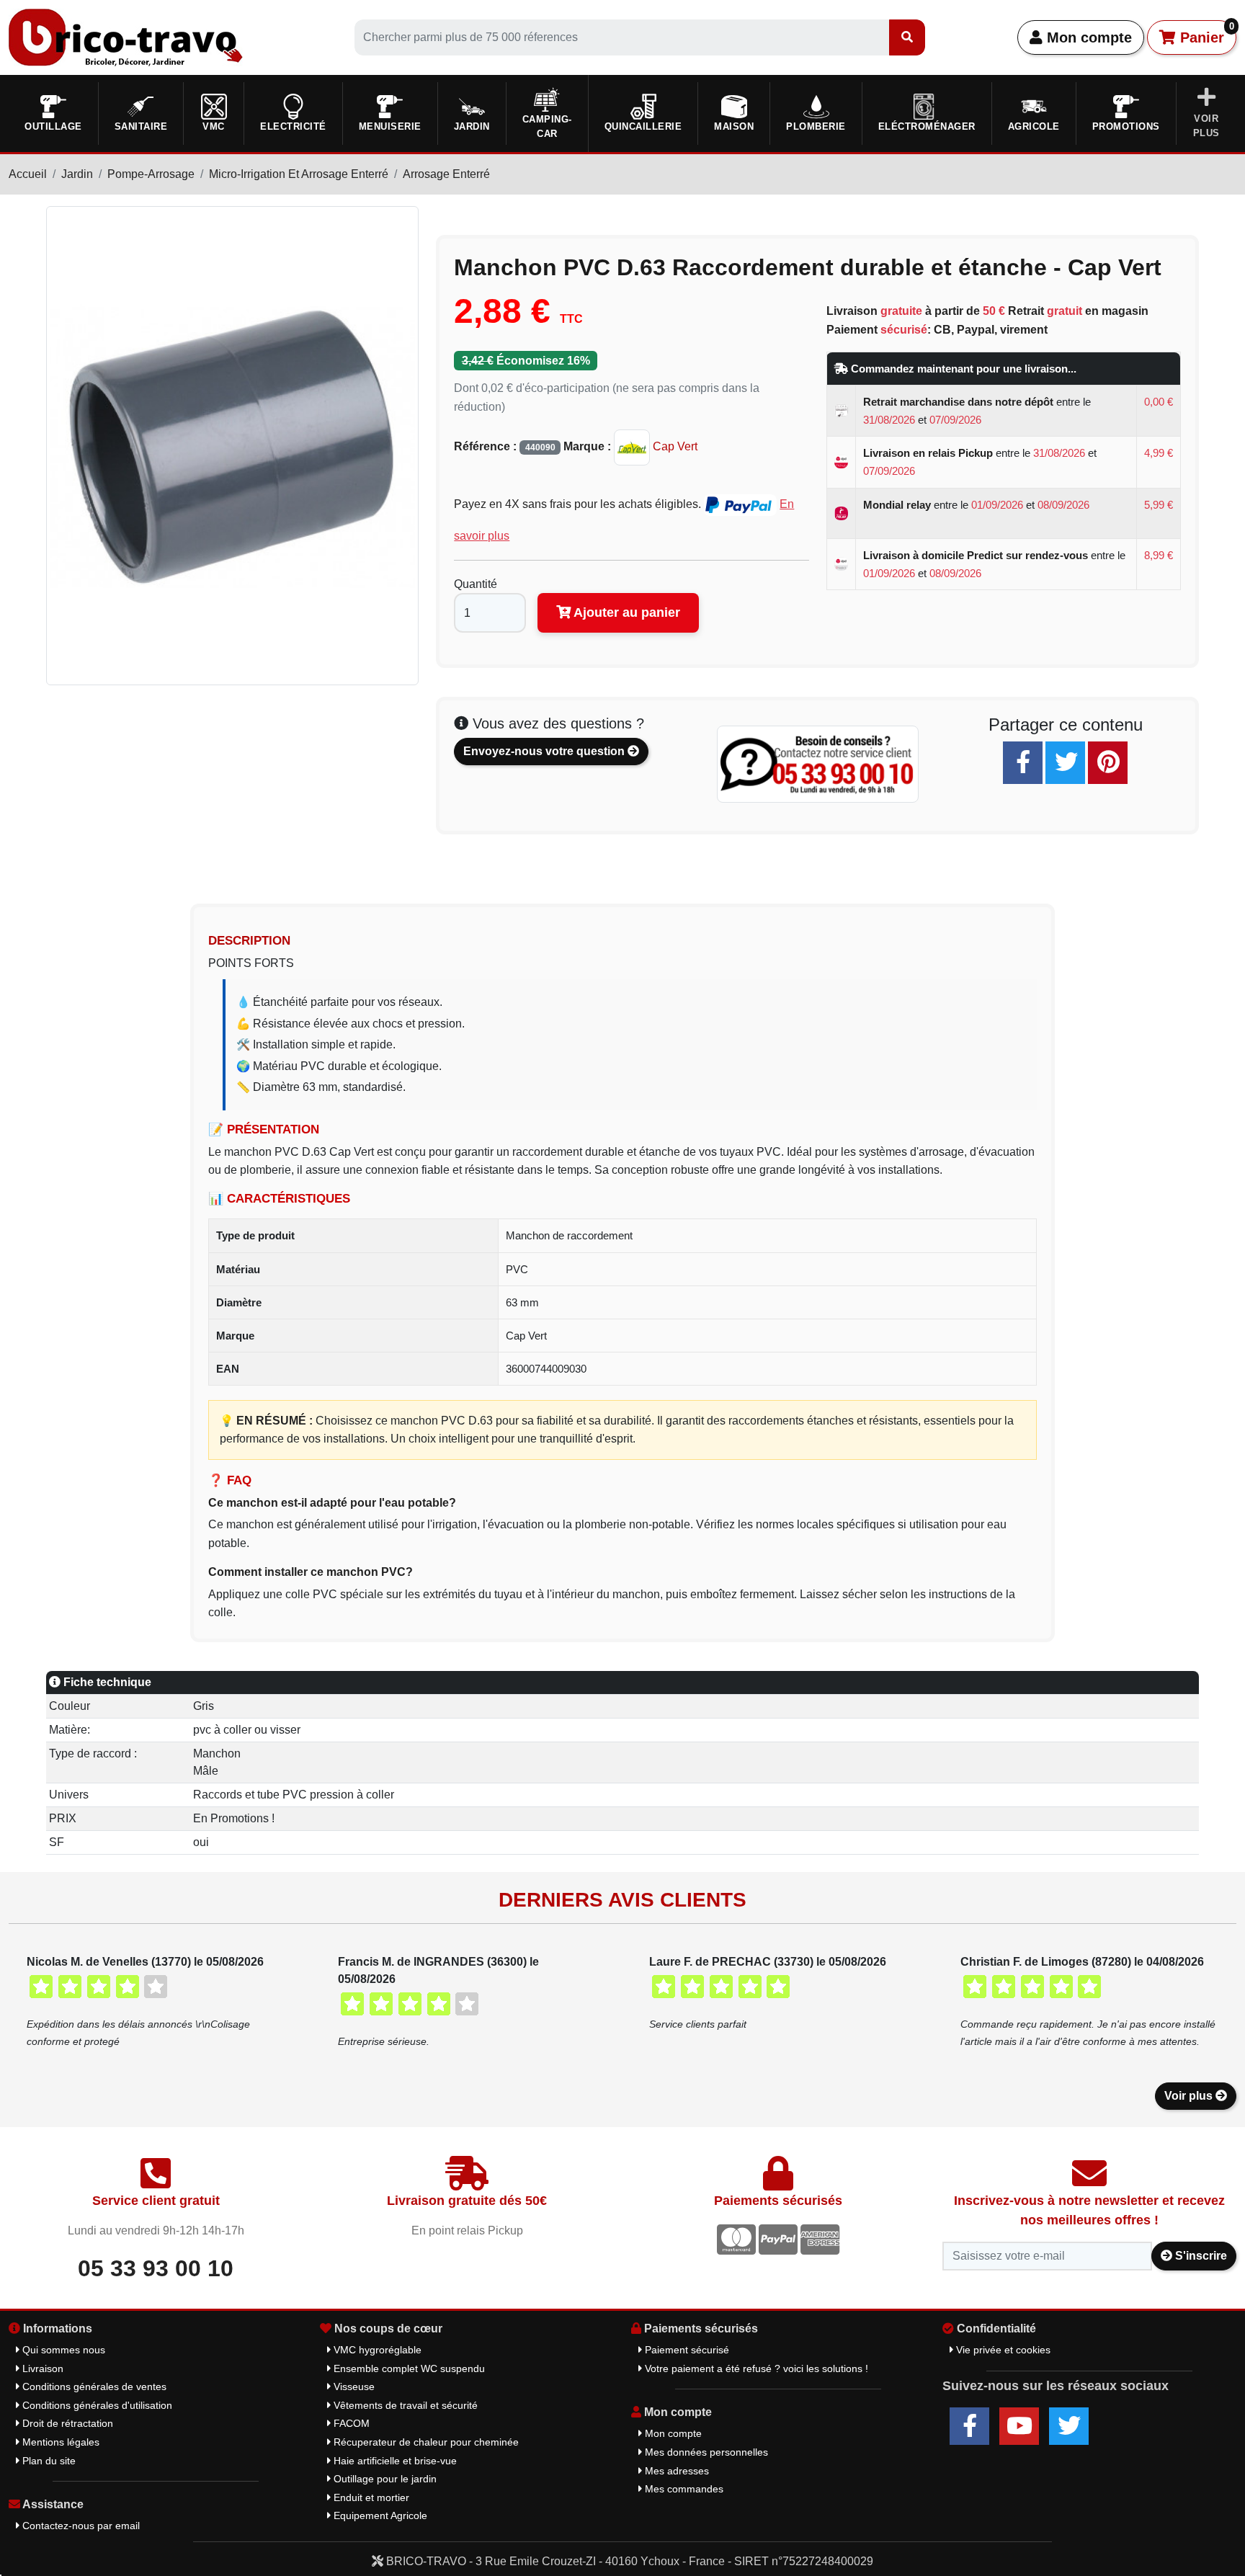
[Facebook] (1023, 763)
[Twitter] (1065, 763)
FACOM (350, 2423)
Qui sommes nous (62, 2350)
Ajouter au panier (625, 612)
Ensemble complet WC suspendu (408, 2368)
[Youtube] (1019, 2426)
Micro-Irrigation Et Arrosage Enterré (299, 174)
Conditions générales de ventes (93, 2386)
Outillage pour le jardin (384, 2479)
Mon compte (1087, 37)
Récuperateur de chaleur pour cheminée (425, 2442)
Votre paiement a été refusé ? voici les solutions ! (755, 2368)
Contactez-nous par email (80, 2526)
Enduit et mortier (370, 2497)
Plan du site (48, 2461)
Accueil (28, 174)
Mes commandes (683, 2489)
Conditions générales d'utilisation (96, 2405)
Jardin (77, 174)
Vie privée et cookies (1002, 2350)
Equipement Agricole (379, 2515)
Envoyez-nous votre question (545, 751)
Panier (1205, 33)
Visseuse (353, 2386)
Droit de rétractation (66, 2423)
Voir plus (1190, 2096)
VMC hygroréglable (376, 2350)
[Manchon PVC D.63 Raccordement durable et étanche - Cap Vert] (232, 445)
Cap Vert (674, 446)
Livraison (41, 2368)
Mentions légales (59, 2442)
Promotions (1126, 126)
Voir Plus (1206, 126)
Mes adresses (675, 2471)
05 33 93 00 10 (156, 2268)
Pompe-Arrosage (151, 174)
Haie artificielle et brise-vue (394, 2461)
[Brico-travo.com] (126, 36)
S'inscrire (1200, 2256)
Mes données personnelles (705, 2452)
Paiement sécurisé (686, 2350)
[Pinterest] (1108, 763)
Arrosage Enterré (446, 174)
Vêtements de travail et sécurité (404, 2405)
